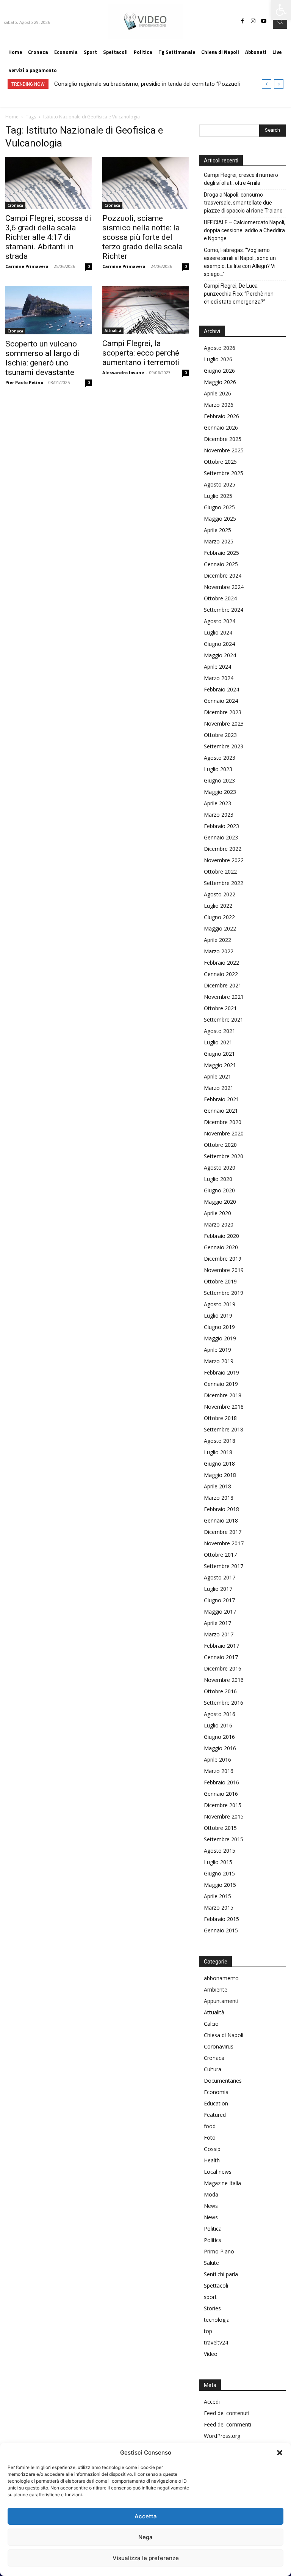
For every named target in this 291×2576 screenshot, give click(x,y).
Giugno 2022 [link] (219, 917)
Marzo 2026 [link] (219, 405)
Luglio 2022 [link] (218, 906)
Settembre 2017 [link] (224, 1566)
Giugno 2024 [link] (219, 644)
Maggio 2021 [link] (220, 1065)
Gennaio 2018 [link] (221, 1520)
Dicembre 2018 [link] (223, 1395)
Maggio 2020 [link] (220, 1202)
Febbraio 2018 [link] (221, 1509)
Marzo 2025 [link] (219, 541)
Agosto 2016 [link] (220, 1714)
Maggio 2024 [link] (220, 655)
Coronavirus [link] (219, 2046)
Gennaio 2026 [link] (221, 427)
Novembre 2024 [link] (224, 587)
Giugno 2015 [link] (219, 1873)
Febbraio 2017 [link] (221, 1646)
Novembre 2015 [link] (224, 1816)
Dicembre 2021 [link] (223, 985)
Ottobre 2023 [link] (220, 735)
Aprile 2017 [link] (217, 1623)
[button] (280, 2453)
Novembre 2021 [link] (224, 997)
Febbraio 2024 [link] (221, 689)
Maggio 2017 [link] (220, 1612)
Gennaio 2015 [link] (221, 1930)
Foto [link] (210, 2137)
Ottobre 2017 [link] (220, 1555)
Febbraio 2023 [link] (221, 826)
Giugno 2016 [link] (219, 1737)
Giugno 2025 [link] (219, 507)
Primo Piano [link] (219, 2251)
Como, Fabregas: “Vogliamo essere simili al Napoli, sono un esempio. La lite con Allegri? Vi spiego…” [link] (240, 262)
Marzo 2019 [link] (219, 1361)
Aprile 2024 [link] (217, 667)
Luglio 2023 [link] (218, 769)
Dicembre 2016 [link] (223, 1668)
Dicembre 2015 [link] (223, 1805)
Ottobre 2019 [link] (220, 1281)
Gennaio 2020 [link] (221, 1247)
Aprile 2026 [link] (217, 393)
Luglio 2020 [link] (218, 1179)
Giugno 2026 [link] (219, 371)
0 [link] (89, 266)
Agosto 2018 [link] (220, 1441)
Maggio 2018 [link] (220, 1475)
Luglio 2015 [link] (218, 1862)
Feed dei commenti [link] (228, 2424)
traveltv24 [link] (216, 2342)
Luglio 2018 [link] (218, 1452)
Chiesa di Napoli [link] (224, 2035)
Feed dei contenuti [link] (227, 2413)
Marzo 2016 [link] (219, 1771)
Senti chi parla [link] (221, 2274)
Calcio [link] (211, 2024)
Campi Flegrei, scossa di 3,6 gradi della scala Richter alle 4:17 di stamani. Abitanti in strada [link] (48, 237)
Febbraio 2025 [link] (221, 553)
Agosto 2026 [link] (220, 348)
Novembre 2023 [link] (224, 724)
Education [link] (216, 2103)
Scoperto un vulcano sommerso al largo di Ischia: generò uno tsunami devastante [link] (43, 358)
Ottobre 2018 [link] (220, 1418)
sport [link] (210, 2297)
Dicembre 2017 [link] (223, 1532)
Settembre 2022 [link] (224, 883)
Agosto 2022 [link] (220, 894)
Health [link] (212, 2160)
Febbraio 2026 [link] (221, 416)
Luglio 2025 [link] (218, 496)
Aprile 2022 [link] (217, 940)
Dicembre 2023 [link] (223, 712)
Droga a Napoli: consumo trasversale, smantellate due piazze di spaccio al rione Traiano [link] (243, 203)
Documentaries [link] (223, 2081)
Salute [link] (211, 2263)
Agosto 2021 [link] (220, 1031)
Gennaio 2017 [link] (221, 1657)
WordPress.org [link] (222, 2436)
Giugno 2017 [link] (219, 1600)
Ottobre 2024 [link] (220, 598)
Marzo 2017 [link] (219, 1634)
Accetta (146, 2516)
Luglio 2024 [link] (218, 632)
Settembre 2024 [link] (224, 610)
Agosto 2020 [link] (220, 1168)
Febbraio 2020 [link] (221, 1236)
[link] (281, 10)
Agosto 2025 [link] (220, 484)
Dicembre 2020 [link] (223, 1122)
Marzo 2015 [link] (219, 1908)
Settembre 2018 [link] (224, 1429)
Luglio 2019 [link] (218, 1316)
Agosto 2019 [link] (220, 1304)
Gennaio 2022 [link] (221, 974)
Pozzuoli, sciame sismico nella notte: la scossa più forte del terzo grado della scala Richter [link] (142, 237)
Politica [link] (213, 2229)
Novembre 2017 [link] (224, 1543)
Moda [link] (211, 2194)
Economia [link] (216, 2092)
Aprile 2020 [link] (217, 1213)
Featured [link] (215, 2115)
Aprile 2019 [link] (217, 1350)
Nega (145, 2537)
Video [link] (211, 2354)
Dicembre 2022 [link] (223, 849)
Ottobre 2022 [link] (220, 872)
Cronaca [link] (15, 205)
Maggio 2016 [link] (220, 1748)
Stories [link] (212, 2308)
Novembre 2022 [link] (224, 860)
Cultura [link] (213, 2069)
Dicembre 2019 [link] (223, 1259)
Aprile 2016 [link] (217, 1760)
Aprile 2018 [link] (217, 1486)
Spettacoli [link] (216, 2285)
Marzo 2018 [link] (219, 1498)
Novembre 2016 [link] (224, 1680)
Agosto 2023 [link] (220, 758)
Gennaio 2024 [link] (221, 701)
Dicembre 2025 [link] (223, 439)
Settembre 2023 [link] (224, 746)
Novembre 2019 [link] (224, 1270)
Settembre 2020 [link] (224, 1156)
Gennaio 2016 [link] (221, 1794)
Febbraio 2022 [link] (221, 963)
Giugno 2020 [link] (219, 1190)
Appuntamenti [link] (221, 2001)
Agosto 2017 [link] (220, 1577)
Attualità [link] (113, 331)
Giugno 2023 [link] (219, 780)
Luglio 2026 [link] (218, 359)
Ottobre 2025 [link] (220, 462)
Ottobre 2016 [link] (220, 1691)
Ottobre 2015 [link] (220, 1828)
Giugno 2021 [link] (219, 1054)
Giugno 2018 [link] (219, 1464)
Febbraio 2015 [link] (221, 1919)
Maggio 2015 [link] (220, 1885)
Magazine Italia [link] (222, 2183)
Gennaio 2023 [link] (221, 837)
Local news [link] (218, 2172)
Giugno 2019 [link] (219, 1327)
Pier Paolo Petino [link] (24, 382)
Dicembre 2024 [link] (223, 576)
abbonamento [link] (221, 1978)
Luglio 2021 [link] (218, 1042)
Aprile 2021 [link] (217, 1076)
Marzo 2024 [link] (219, 678)
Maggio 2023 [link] (220, 792)
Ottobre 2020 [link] (220, 1145)
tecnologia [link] (217, 2320)
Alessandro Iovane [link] (123, 372)
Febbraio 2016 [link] (221, 1782)
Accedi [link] (212, 2402)
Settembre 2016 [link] (224, 1703)
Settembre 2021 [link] (224, 1020)
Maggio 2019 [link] (220, 1338)
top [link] (208, 2331)
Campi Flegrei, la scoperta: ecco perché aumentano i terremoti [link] (141, 353)
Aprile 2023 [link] (217, 803)
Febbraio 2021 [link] (221, 1099)
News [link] (211, 2206)
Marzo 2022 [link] (219, 951)
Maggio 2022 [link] (220, 928)
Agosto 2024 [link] (220, 621)
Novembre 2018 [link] (224, 1407)
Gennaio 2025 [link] (221, 564)
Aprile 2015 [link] (217, 1896)
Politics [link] (213, 2240)
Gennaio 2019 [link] (221, 1384)
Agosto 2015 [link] (220, 1851)
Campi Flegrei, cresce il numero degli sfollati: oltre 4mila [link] (241, 179)
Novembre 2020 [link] (224, 1133)
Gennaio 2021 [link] (221, 1111)
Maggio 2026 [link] (220, 382)
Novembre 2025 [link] (224, 450)
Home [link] (12, 117)
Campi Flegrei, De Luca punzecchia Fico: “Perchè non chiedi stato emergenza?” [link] (239, 294)
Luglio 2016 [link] (218, 1725)
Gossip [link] (212, 2149)
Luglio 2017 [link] (218, 1589)
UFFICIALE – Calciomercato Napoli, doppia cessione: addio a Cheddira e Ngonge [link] (245, 230)
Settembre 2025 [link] (224, 473)
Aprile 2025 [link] (217, 530)
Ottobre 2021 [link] (220, 1008)
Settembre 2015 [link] (224, 1839)
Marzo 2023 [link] (219, 815)
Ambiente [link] (216, 1989)
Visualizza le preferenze (146, 2558)
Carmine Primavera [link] (27, 266)
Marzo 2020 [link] (219, 1224)
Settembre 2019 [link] (224, 1293)
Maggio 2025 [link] (220, 519)
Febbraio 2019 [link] (221, 1372)
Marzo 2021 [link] (219, 1088)
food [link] (210, 2126)
